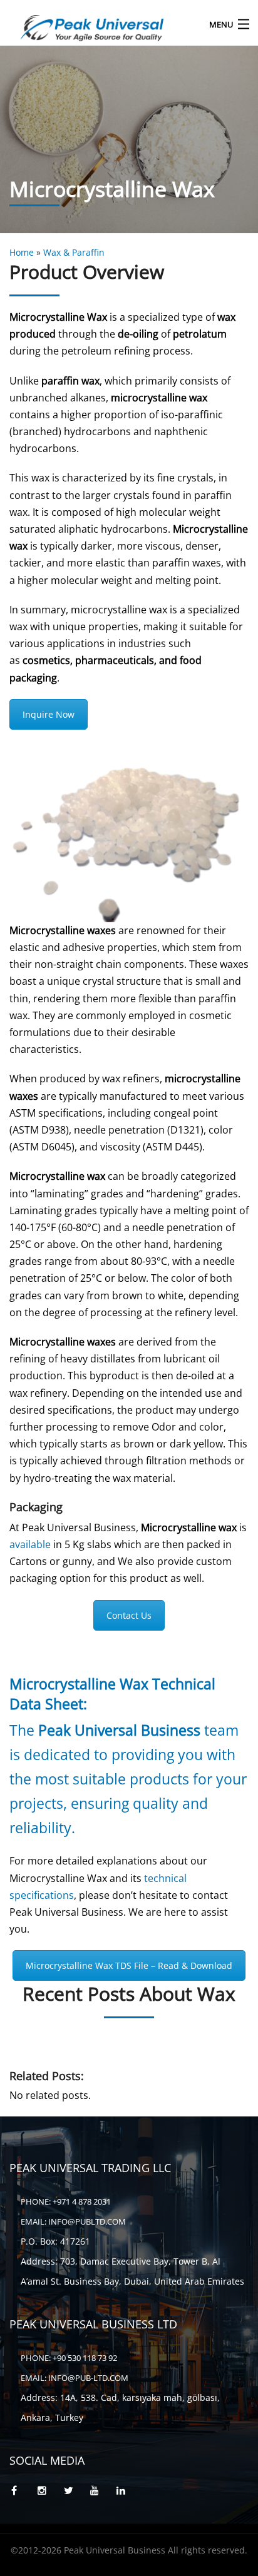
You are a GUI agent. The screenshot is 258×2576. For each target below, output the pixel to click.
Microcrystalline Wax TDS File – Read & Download (129, 1965)
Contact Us (129, 1615)
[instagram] (49, 2491)
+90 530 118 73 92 (84, 2358)
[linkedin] (128, 2491)
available (30, 1544)
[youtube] (101, 2491)
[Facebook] (23, 2491)
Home (22, 252)
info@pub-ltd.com (88, 2378)
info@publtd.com (87, 2221)
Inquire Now (49, 714)
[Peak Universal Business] (104, 24)
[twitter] (75, 2491)
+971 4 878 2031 (82, 2201)
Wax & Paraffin (74, 252)
